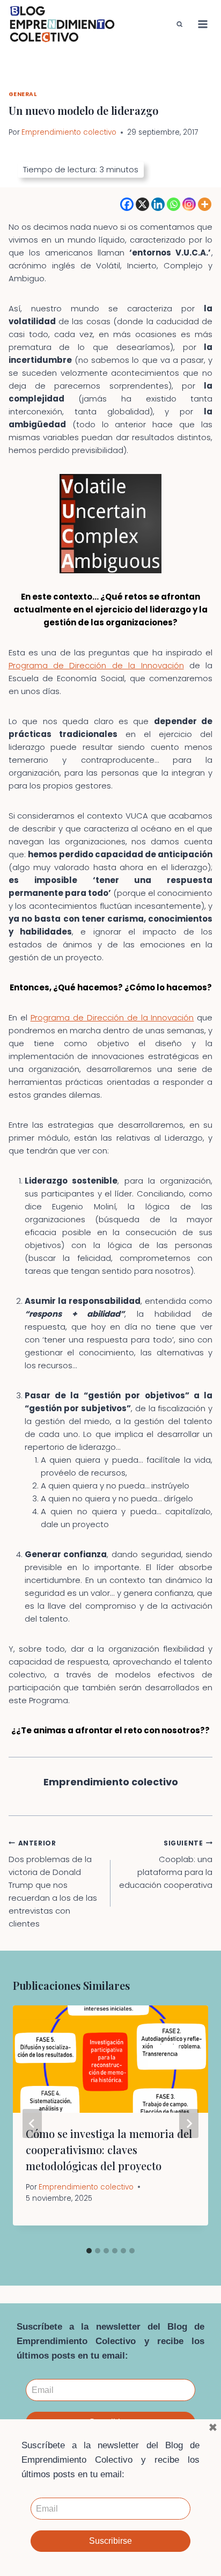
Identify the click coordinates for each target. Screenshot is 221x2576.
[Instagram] (189, 204)
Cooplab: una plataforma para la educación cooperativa (166, 1865)
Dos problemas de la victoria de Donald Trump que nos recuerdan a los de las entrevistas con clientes (53, 1884)
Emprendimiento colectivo (69, 132)
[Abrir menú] (203, 24)
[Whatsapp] (174, 204)
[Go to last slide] (32, 2123)
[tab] (89, 2251)
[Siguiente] (189, 2123)
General (23, 94)
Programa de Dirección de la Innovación (96, 665)
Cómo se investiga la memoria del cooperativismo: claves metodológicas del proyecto (109, 2150)
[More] (205, 204)
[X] (142, 204)
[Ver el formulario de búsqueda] (180, 24)
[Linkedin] (158, 204)
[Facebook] (127, 204)
